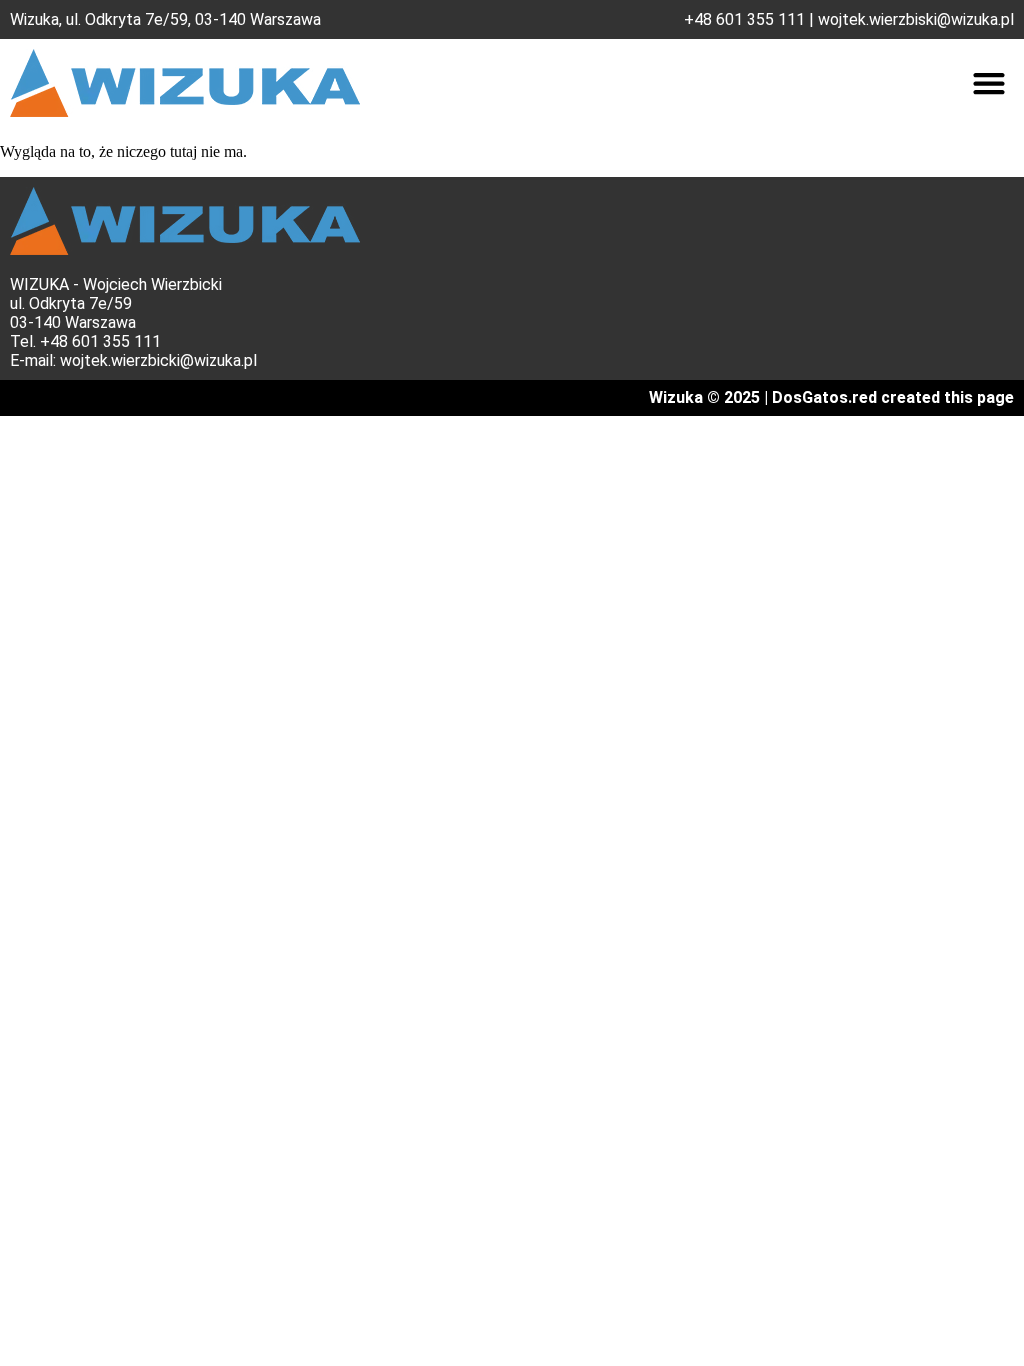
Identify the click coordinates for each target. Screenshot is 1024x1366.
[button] (988, 83)
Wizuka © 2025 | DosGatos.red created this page (831, 397)
